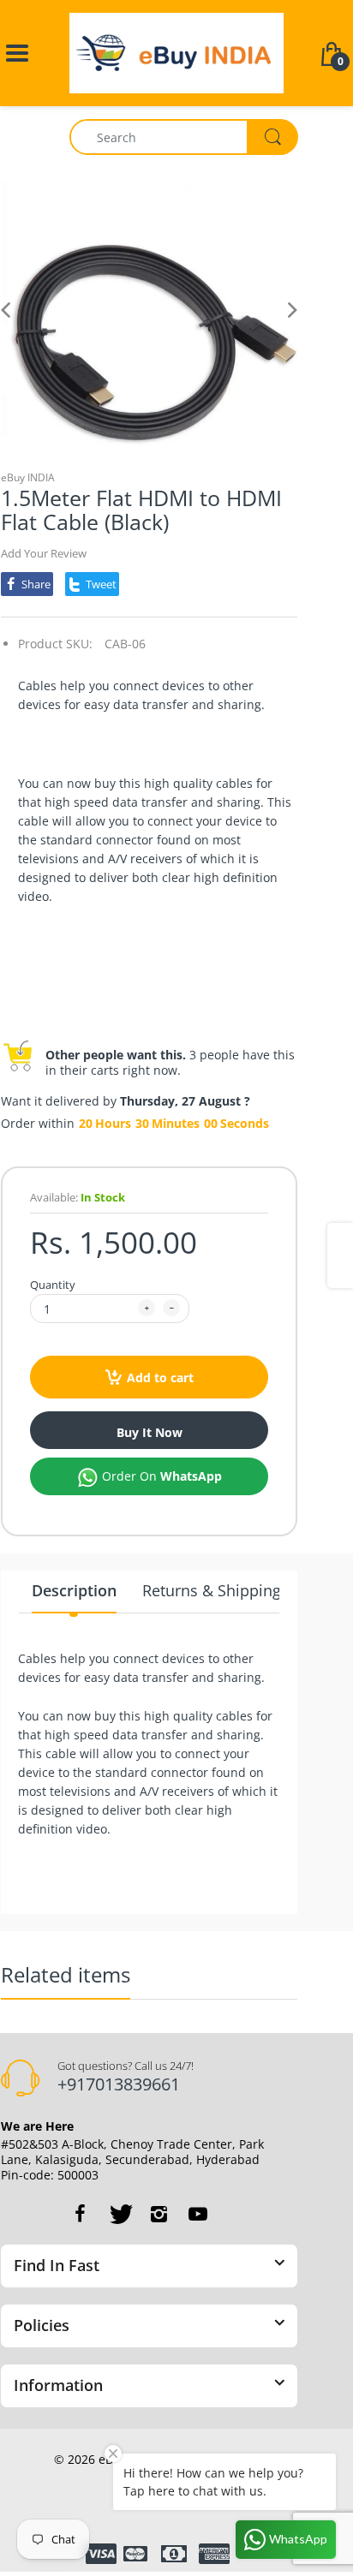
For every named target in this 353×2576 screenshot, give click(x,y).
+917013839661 (119, 2084)
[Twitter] (119, 2214)
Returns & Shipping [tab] (212, 1590)
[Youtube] (198, 2214)
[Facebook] (80, 2214)
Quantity (53, 1285)
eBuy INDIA (28, 477)
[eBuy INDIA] (176, 52)
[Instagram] (159, 2214)
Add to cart (160, 1377)
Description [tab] (74, 1590)
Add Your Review (44, 553)
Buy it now (150, 1432)
